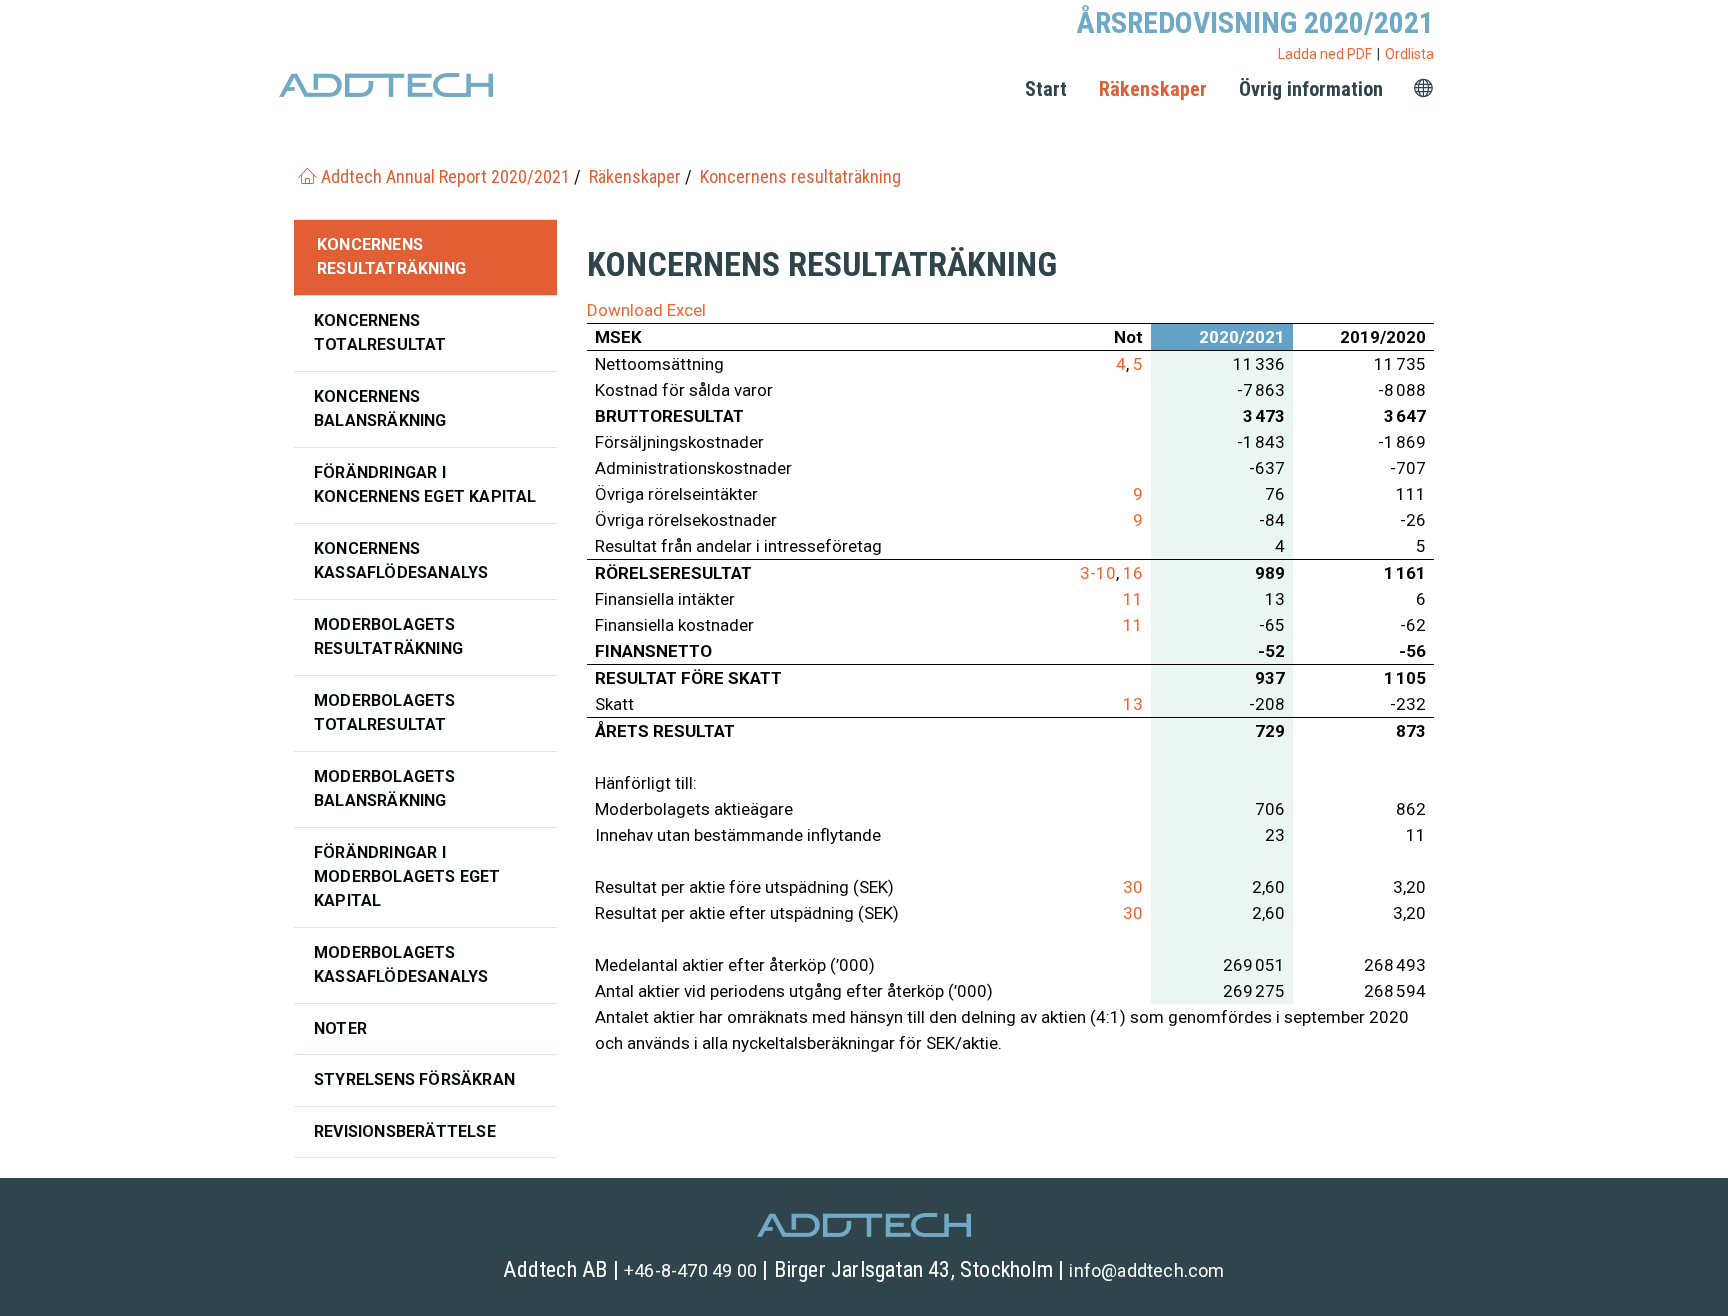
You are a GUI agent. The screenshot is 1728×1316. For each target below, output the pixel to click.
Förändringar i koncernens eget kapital (425, 484)
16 (1133, 573)
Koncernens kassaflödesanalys (401, 560)
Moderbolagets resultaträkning (388, 636)
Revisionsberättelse (405, 1131)
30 (1133, 887)
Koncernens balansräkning (380, 408)
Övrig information (1311, 89)
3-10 (1098, 573)
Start (1046, 89)
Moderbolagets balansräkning (385, 788)
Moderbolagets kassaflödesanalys (401, 964)
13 (1133, 704)
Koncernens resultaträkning (391, 256)
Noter (340, 1028)
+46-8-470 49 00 (690, 1270)
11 (1133, 599)
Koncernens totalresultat (380, 332)
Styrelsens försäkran (414, 1079)
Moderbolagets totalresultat (385, 712)
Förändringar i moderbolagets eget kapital (407, 877)
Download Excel (646, 310)
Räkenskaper (1153, 89)
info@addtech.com (1146, 1270)
